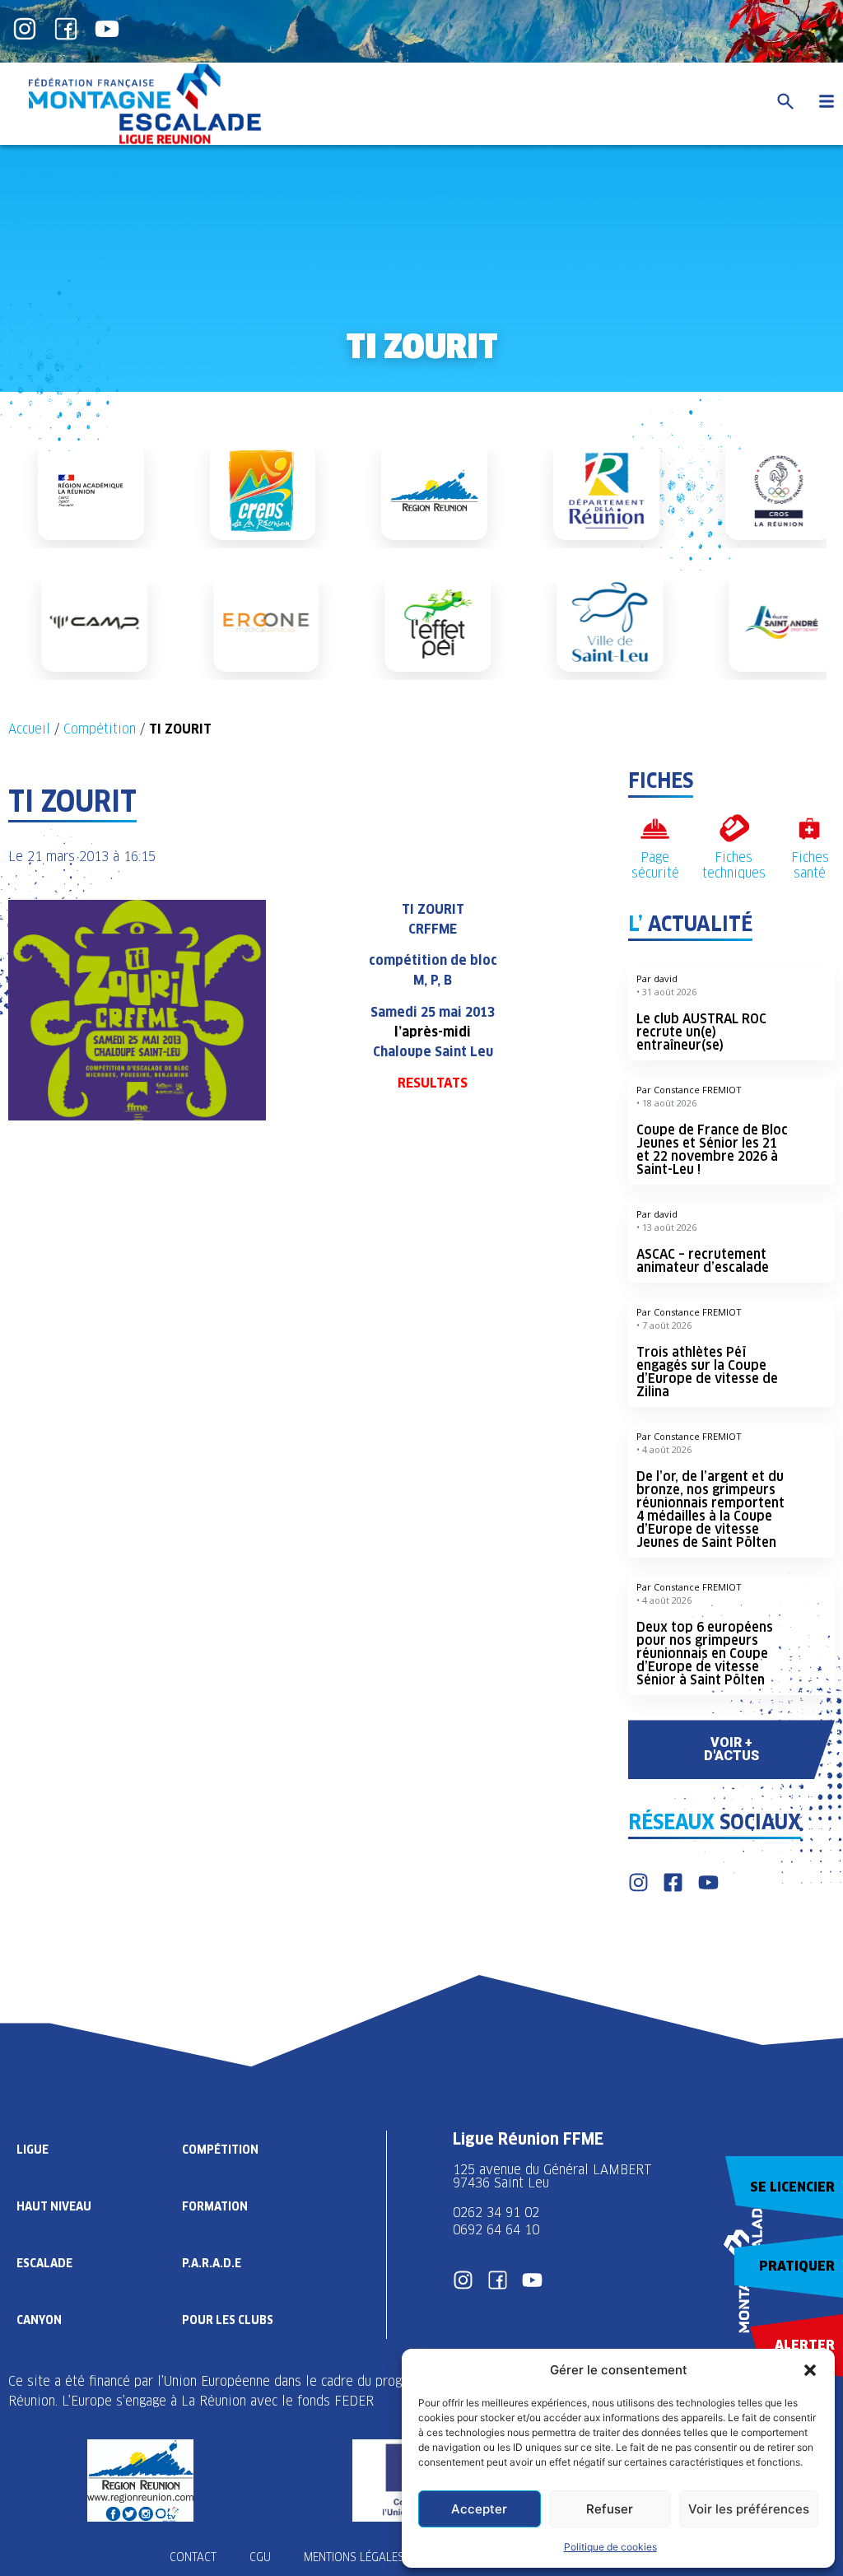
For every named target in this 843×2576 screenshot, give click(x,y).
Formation (215, 2206)
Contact (193, 2557)
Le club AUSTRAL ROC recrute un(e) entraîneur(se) (701, 1032)
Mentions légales (354, 2557)
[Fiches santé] (810, 829)
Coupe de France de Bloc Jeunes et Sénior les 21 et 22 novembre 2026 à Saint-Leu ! (712, 1150)
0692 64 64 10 (496, 2230)
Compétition (100, 729)
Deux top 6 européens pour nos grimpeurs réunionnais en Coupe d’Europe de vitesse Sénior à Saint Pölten (705, 1654)
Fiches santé (810, 865)
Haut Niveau (54, 2206)
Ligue (33, 2150)
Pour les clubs (228, 2320)
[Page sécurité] (655, 829)
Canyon (39, 2320)
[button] (810, 2370)
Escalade (44, 2263)
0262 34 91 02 (496, 2213)
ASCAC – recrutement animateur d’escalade (703, 1261)
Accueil (29, 729)
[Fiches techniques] (734, 829)
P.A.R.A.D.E (212, 2263)
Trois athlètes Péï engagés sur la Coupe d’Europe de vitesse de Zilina (707, 1372)
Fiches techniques (734, 865)
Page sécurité (655, 865)
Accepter (479, 2509)
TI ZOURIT (433, 909)
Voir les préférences (749, 2509)
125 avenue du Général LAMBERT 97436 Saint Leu (554, 2176)
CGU (260, 2557)
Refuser (610, 2509)
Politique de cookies (610, 2547)
